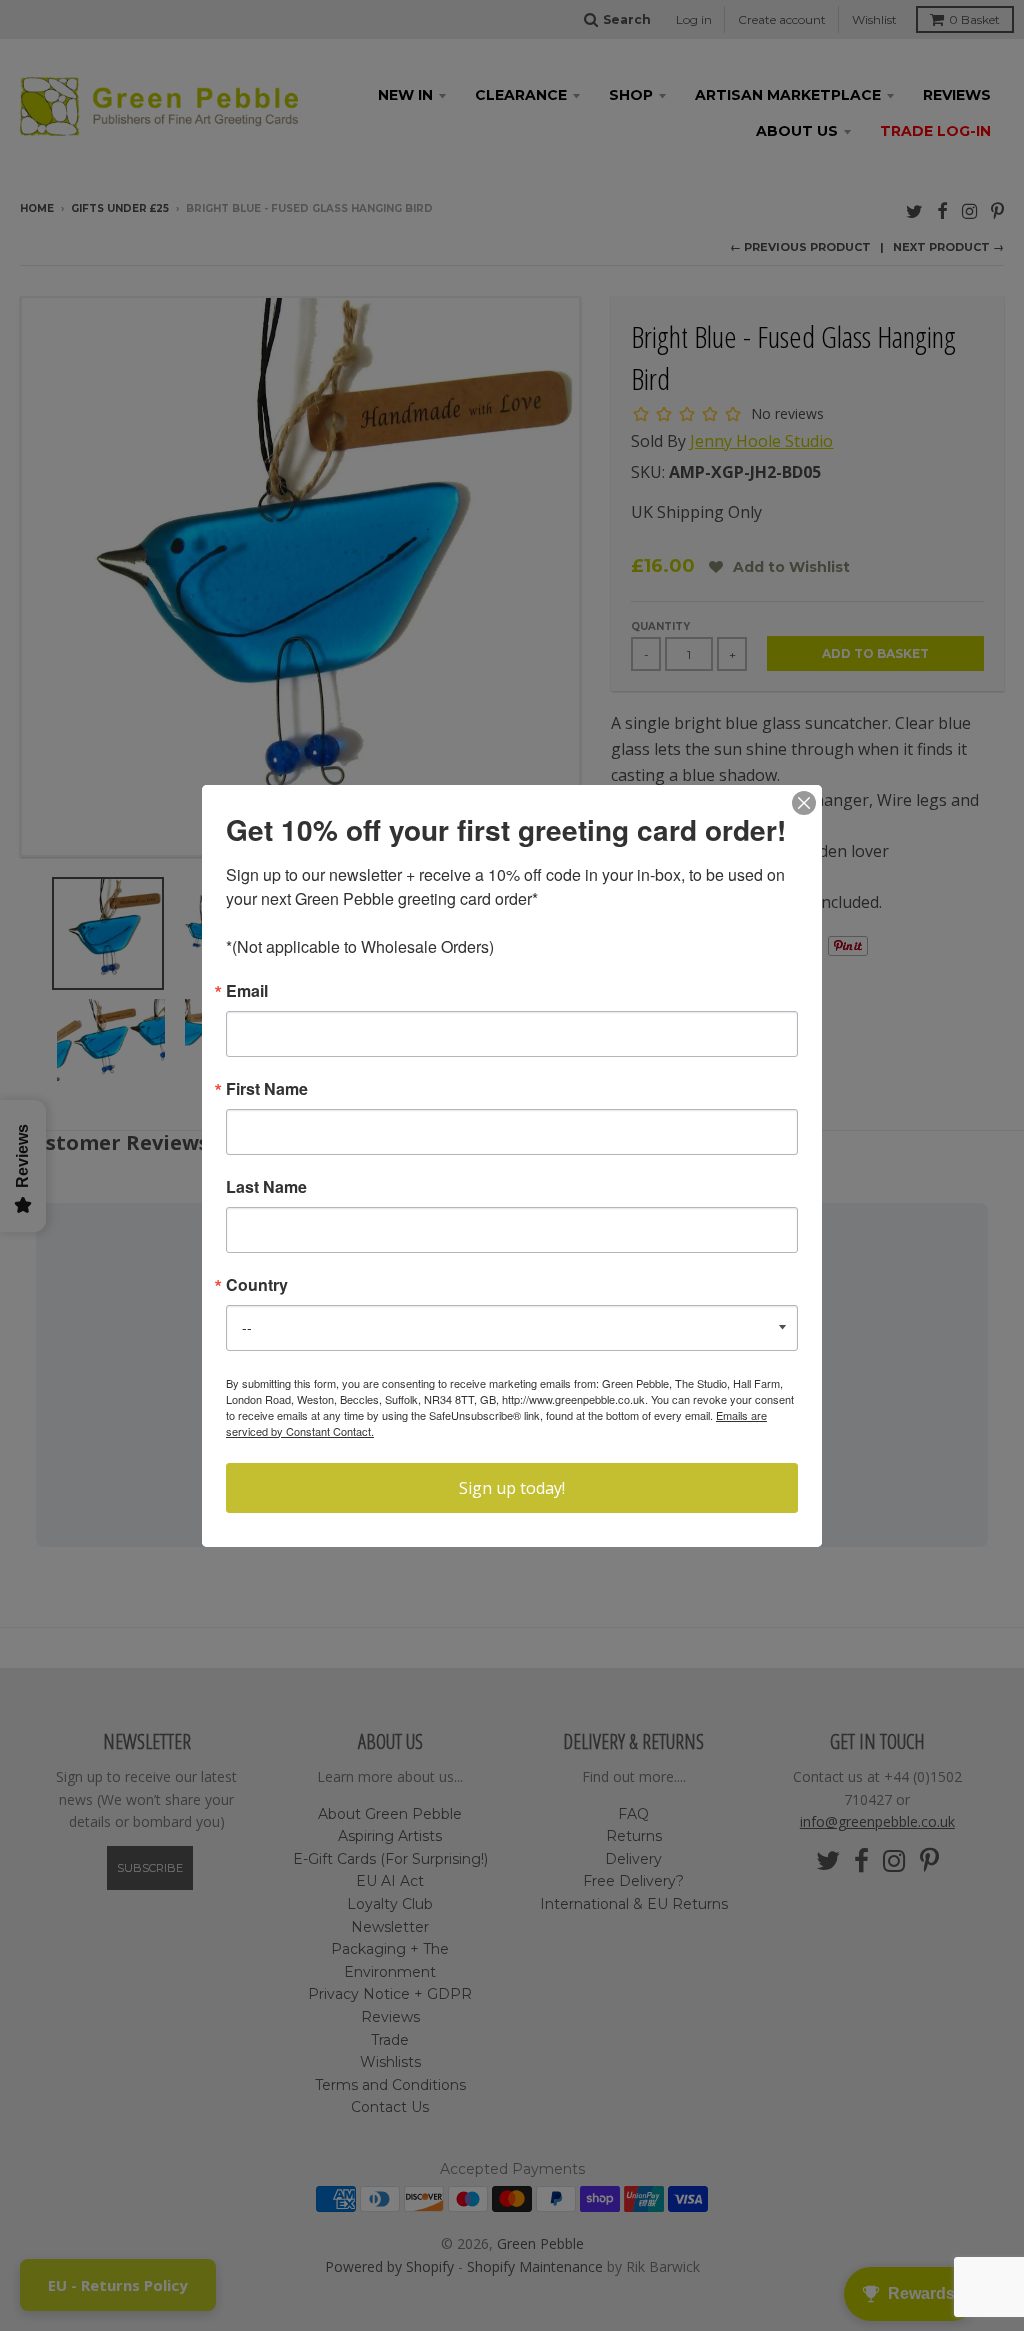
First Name (267, 1089)
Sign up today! (512, 1488)
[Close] (804, 803)
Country (257, 1285)
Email (247, 991)
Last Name (266, 1187)
